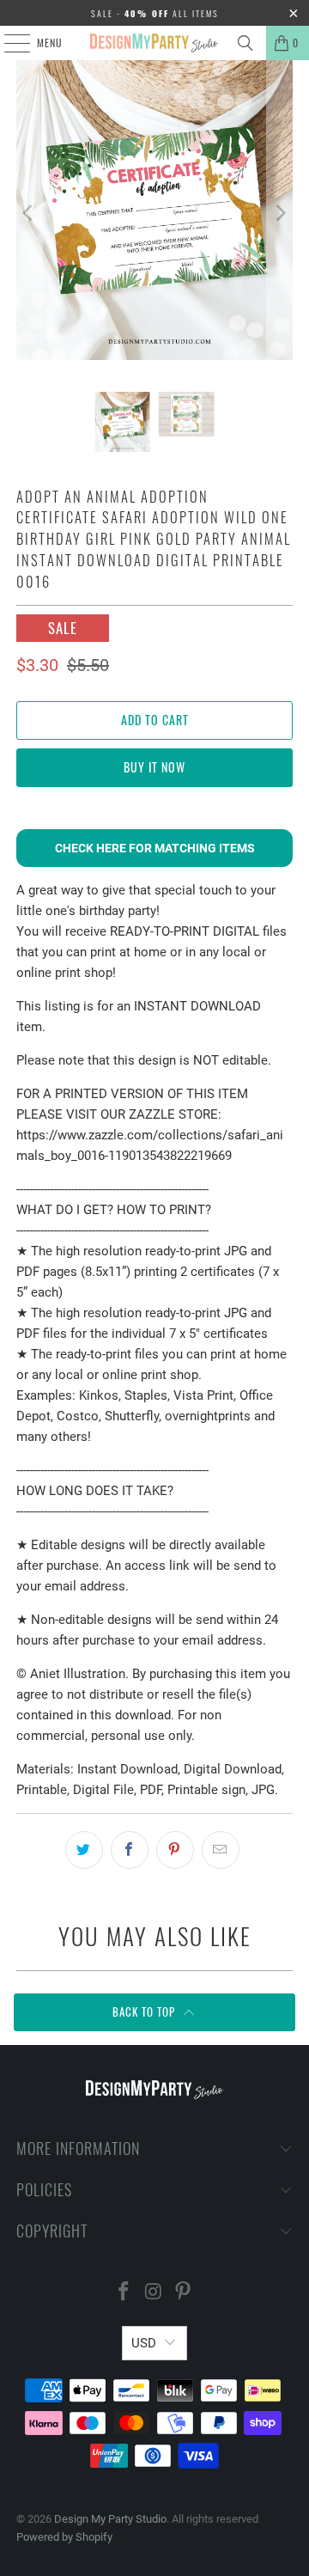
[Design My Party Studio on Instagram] (154, 2293)
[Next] (280, 213)
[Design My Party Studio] (154, 43)
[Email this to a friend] (221, 1850)
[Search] (245, 43)
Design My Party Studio (110, 2519)
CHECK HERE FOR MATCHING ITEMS (155, 848)
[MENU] (8, 43)
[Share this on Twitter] (84, 1850)
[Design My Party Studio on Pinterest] (184, 2293)
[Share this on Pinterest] (175, 1850)
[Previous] (29, 213)
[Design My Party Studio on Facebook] (124, 2293)
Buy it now (154, 767)
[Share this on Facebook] (130, 1850)
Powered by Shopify (64, 2537)
